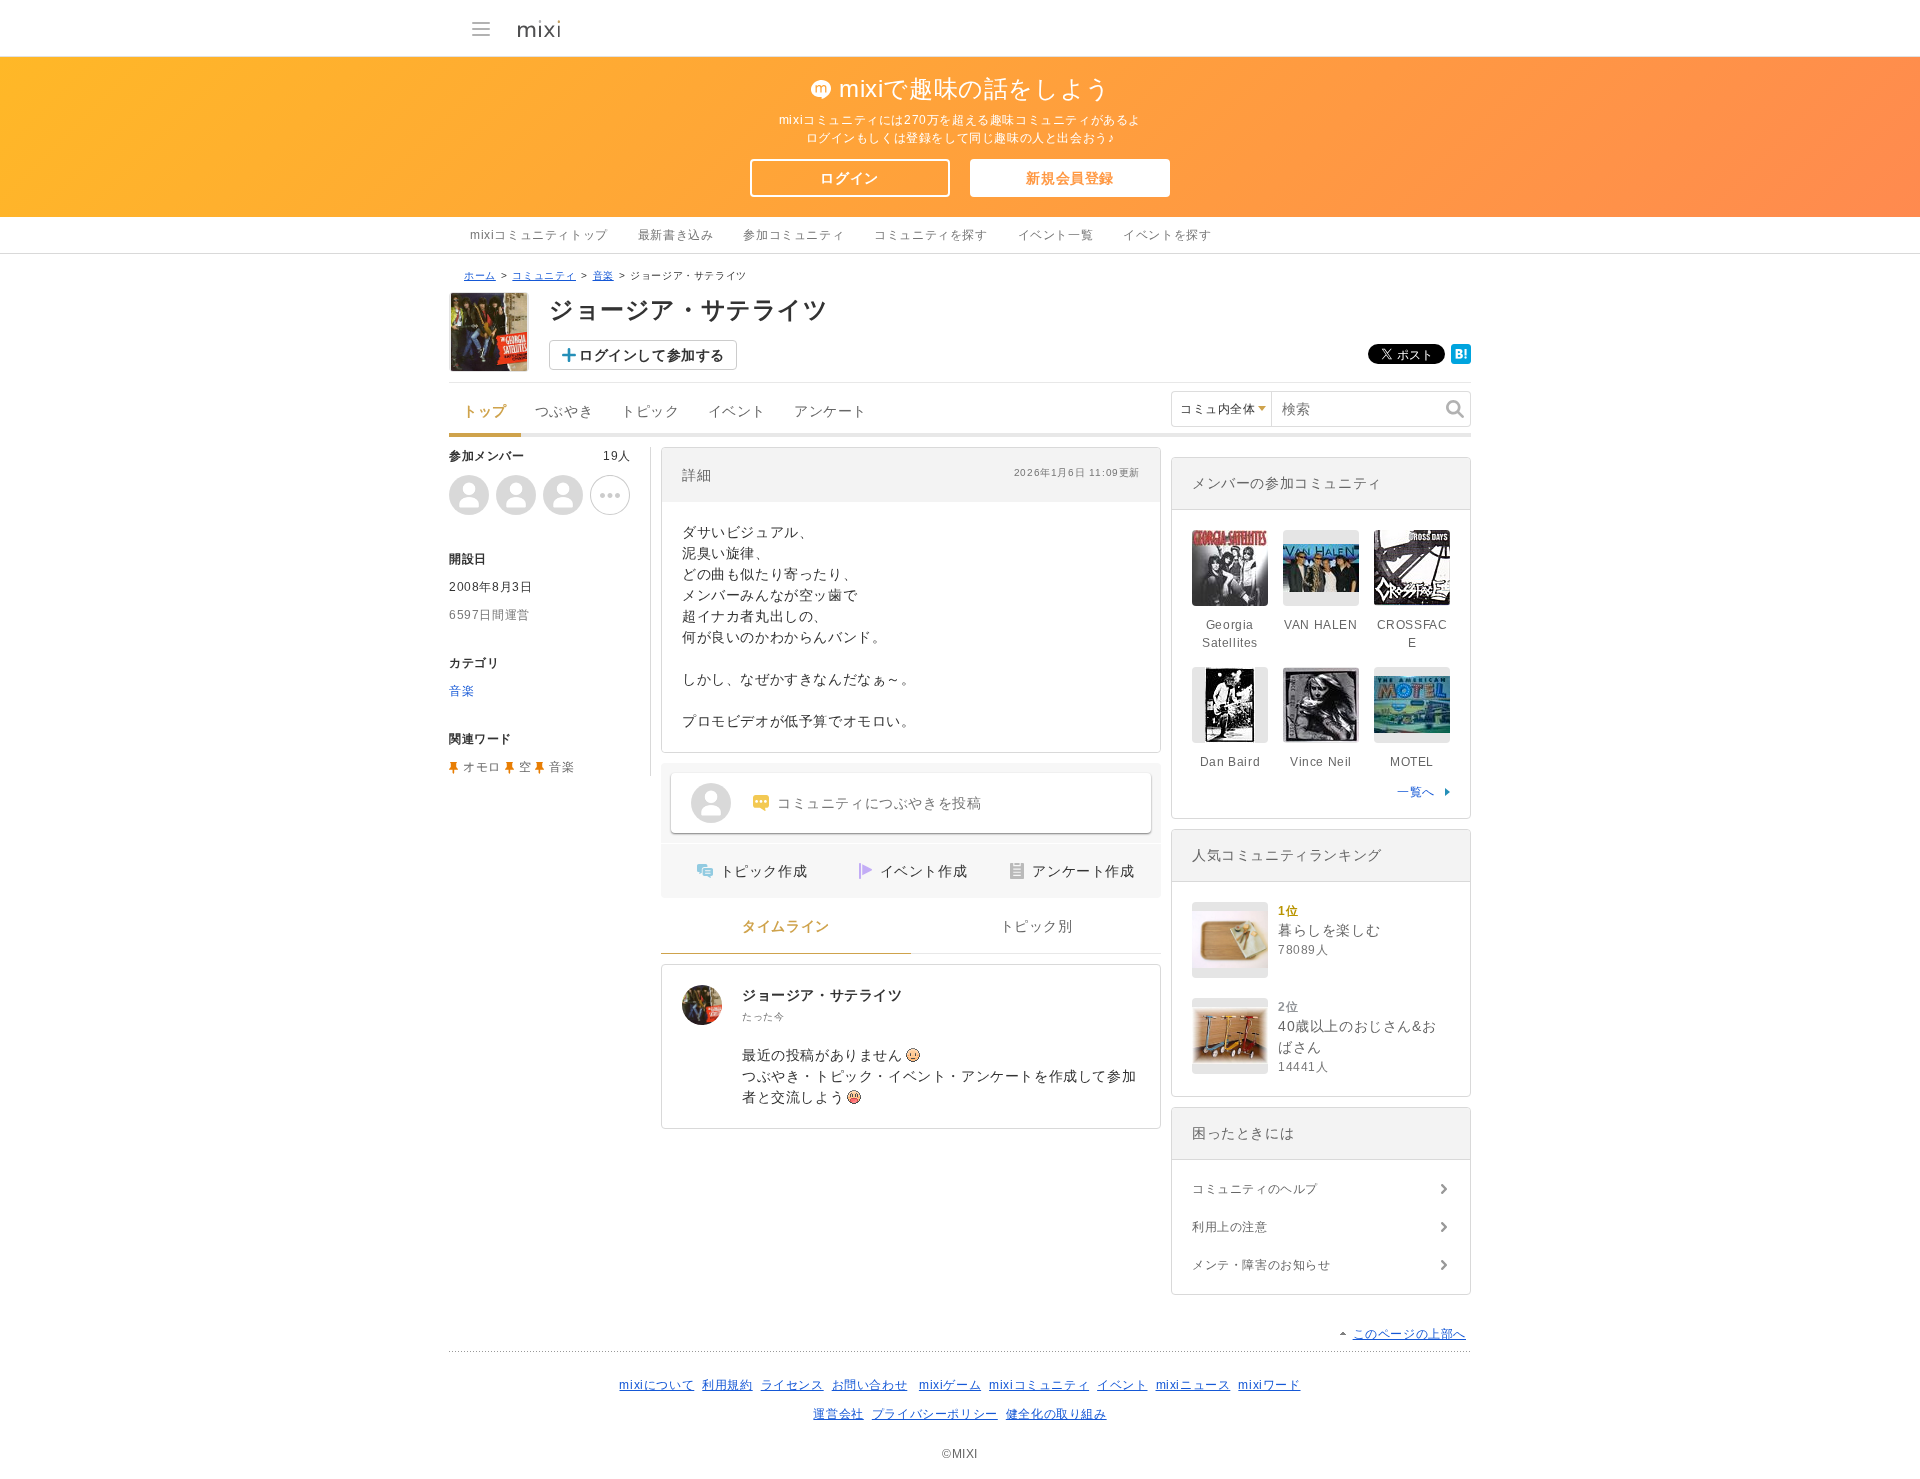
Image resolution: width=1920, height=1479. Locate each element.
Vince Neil (1321, 762)
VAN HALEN (1327, 625)
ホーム (480, 275)
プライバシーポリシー (935, 1414)
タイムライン (786, 926)
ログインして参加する (652, 355)
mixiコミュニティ (1039, 1385)
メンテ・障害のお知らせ (1261, 1265)
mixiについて (656, 1385)
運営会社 (838, 1414)
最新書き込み (676, 235)
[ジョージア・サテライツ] (702, 1005)
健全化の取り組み (1056, 1414)
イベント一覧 (1056, 235)
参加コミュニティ (793, 235)
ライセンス (792, 1385)
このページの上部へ (1409, 1334)
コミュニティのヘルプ (1255, 1189)
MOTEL (1412, 762)
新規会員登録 (1070, 178)
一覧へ (1416, 792)
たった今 (763, 1016)
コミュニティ (544, 275)
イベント (737, 411)
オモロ (482, 767)
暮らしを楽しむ (1329, 930)
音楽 (603, 275)
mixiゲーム (950, 1385)
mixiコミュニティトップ (539, 235)
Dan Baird (1230, 762)
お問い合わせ (870, 1385)
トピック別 (1036, 926)
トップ (485, 411)
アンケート (830, 411)
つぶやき (564, 411)
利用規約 (727, 1385)
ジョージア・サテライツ (822, 995)
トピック (650, 411)
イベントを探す (1167, 235)
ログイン (849, 178)
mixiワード (1269, 1385)
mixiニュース (1193, 1385)
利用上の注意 (1230, 1227)
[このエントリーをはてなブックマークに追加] (1461, 360)
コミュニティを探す (930, 235)
